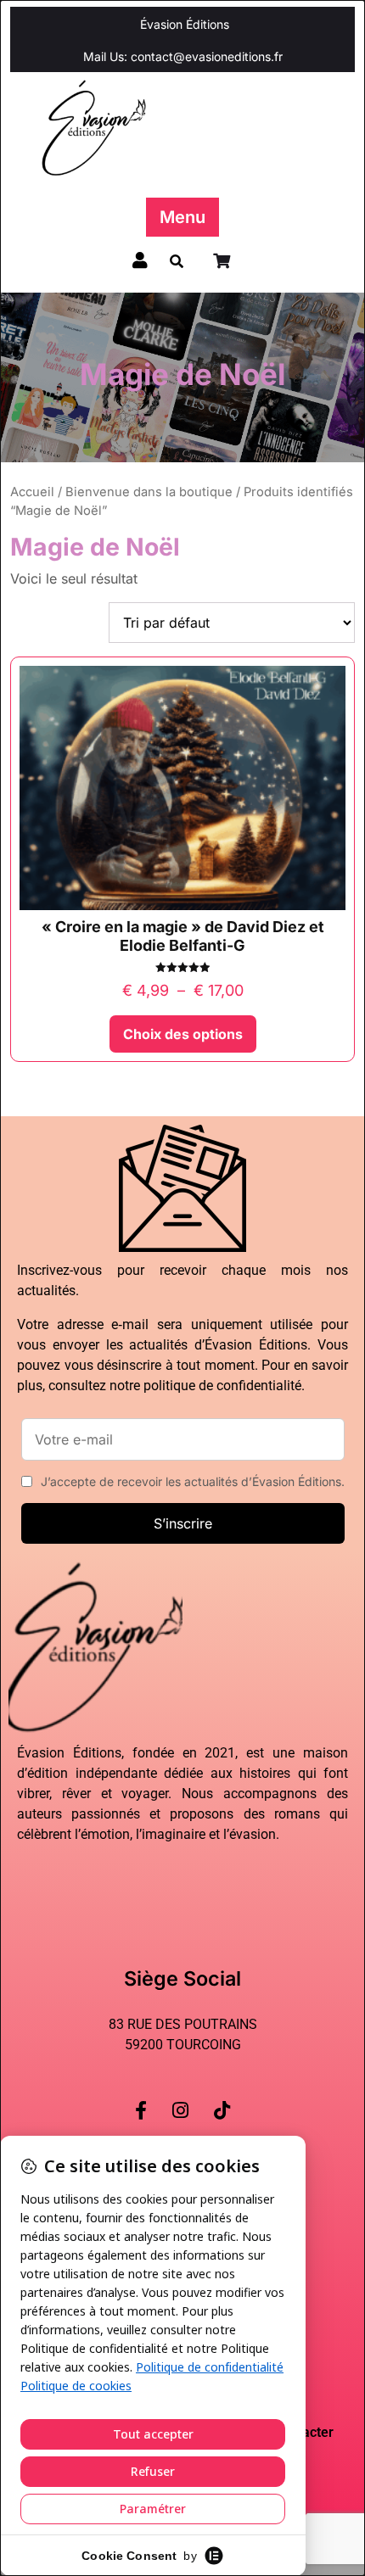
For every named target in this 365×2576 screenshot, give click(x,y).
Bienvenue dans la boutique (149, 492)
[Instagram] (180, 2097)
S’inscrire (183, 1523)
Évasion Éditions (185, 24)
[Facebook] (141, 2097)
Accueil (32, 492)
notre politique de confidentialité (205, 1386)
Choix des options (183, 1034)
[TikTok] (222, 2097)
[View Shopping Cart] (223, 261)
